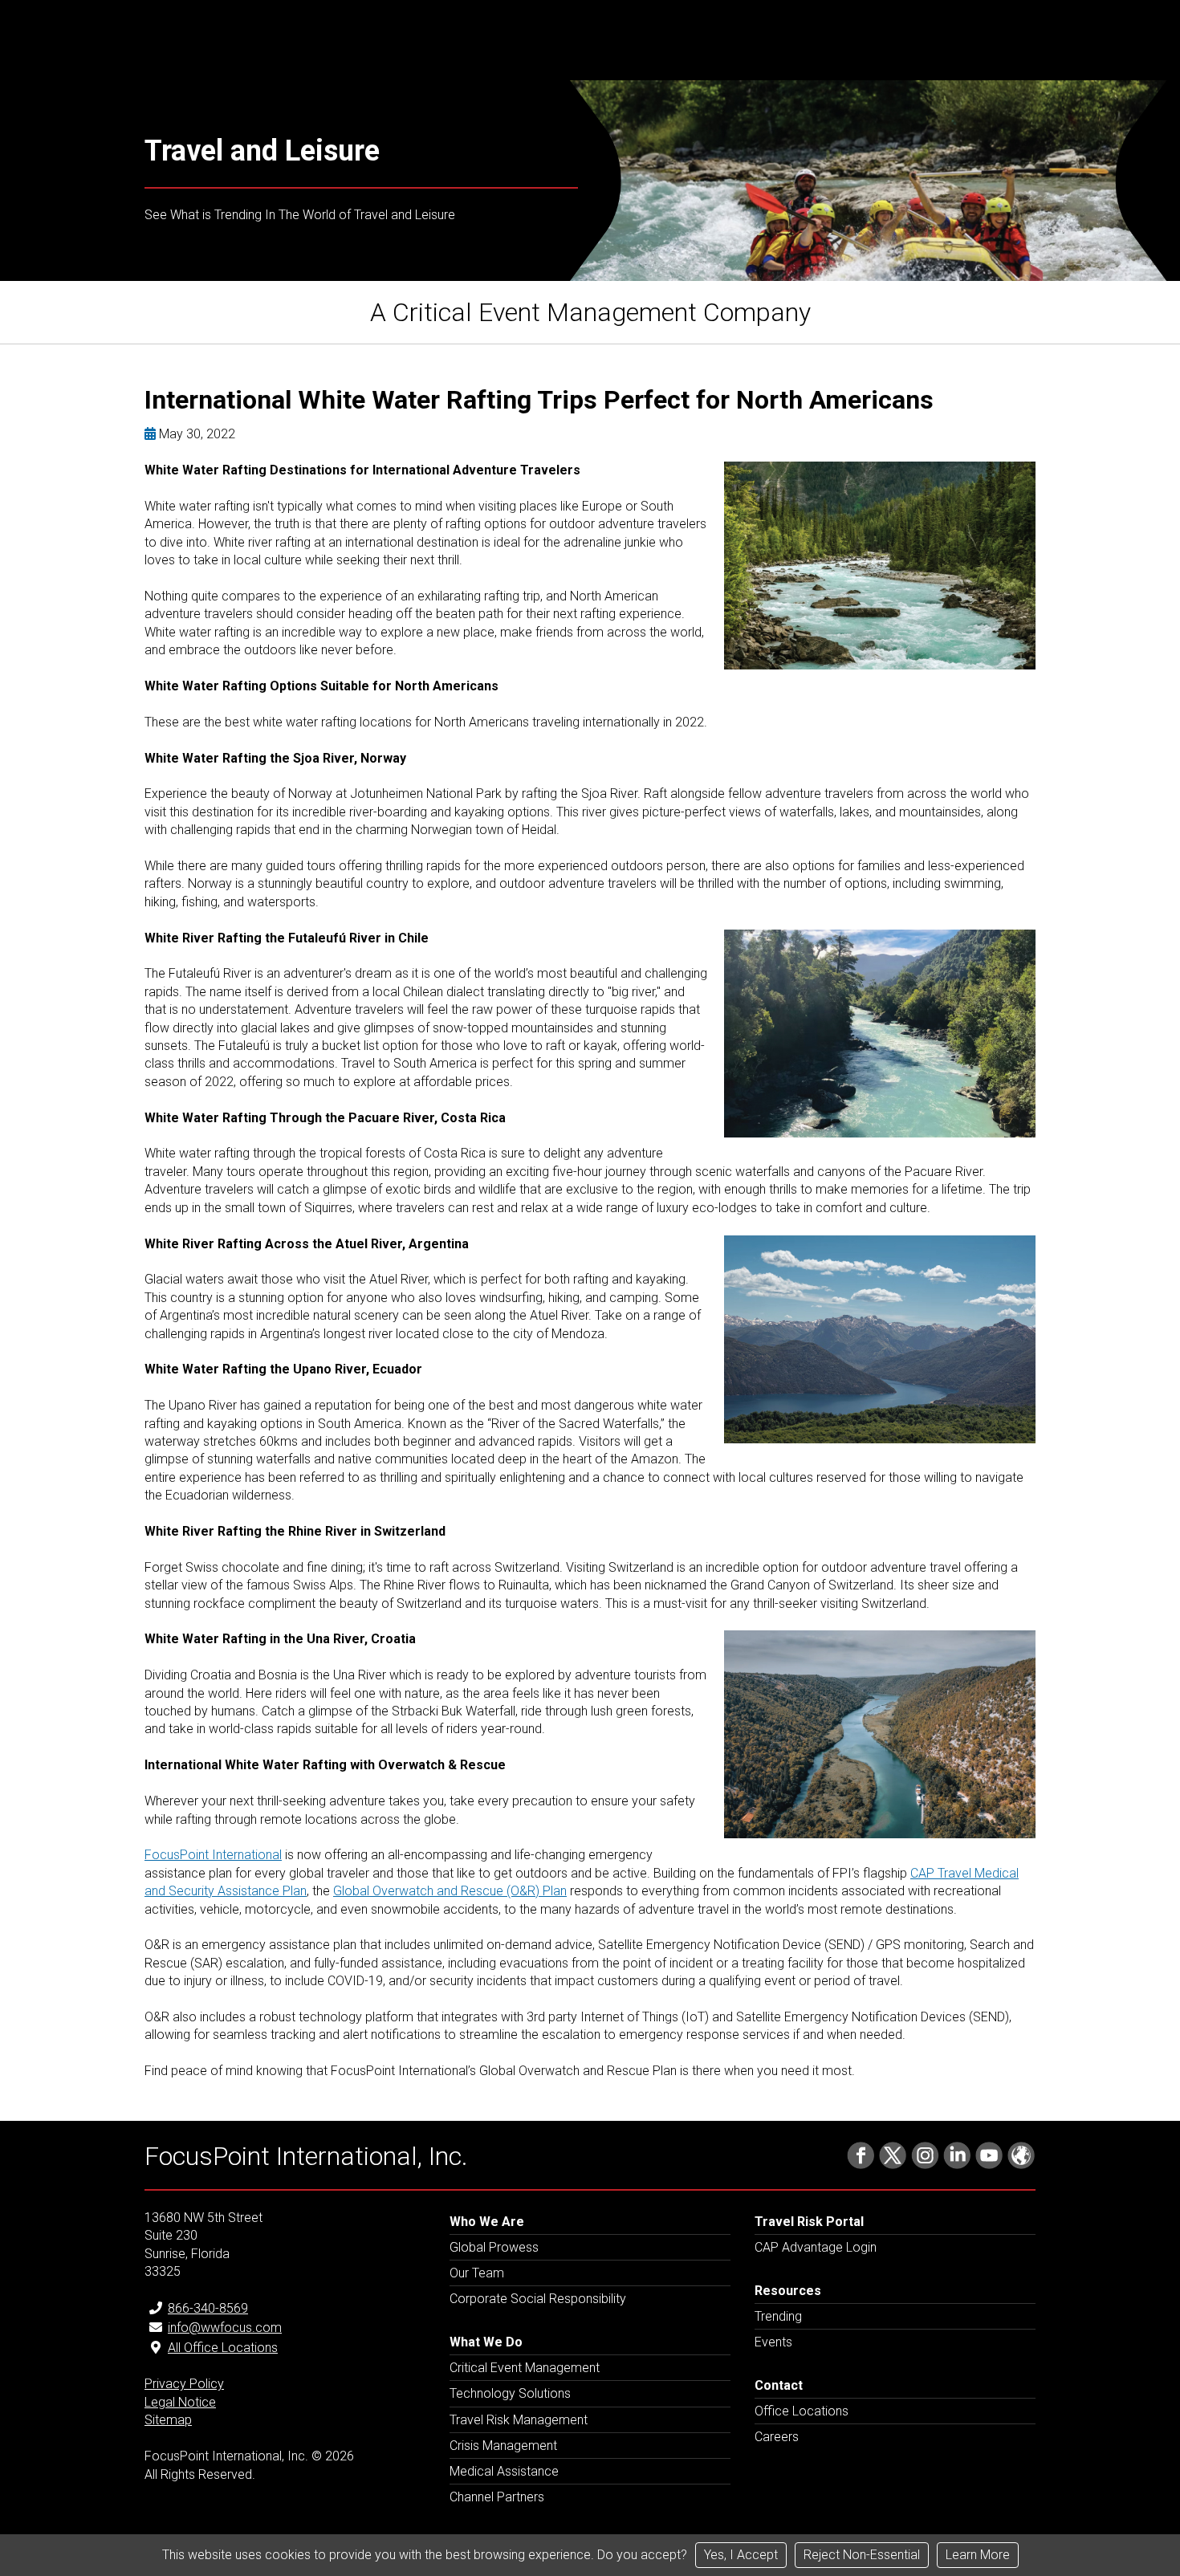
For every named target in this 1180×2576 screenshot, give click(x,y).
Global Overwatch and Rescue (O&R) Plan (450, 1891)
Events (773, 2342)
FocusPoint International (213, 1855)
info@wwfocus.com (225, 2328)
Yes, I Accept (741, 2555)
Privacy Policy (184, 2384)
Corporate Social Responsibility (538, 2299)
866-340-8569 (208, 2308)
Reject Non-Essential (862, 2555)
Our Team (477, 2273)
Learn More (978, 2555)
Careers (777, 2437)
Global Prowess (494, 2247)
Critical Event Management (525, 2368)
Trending (778, 2316)
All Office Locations (223, 2348)
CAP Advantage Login (816, 2247)
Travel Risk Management (519, 2420)
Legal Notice (180, 2402)
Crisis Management (503, 2446)
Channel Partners (497, 2497)
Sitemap (168, 2420)
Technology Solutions (510, 2393)
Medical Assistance (504, 2471)
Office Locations (802, 2411)
